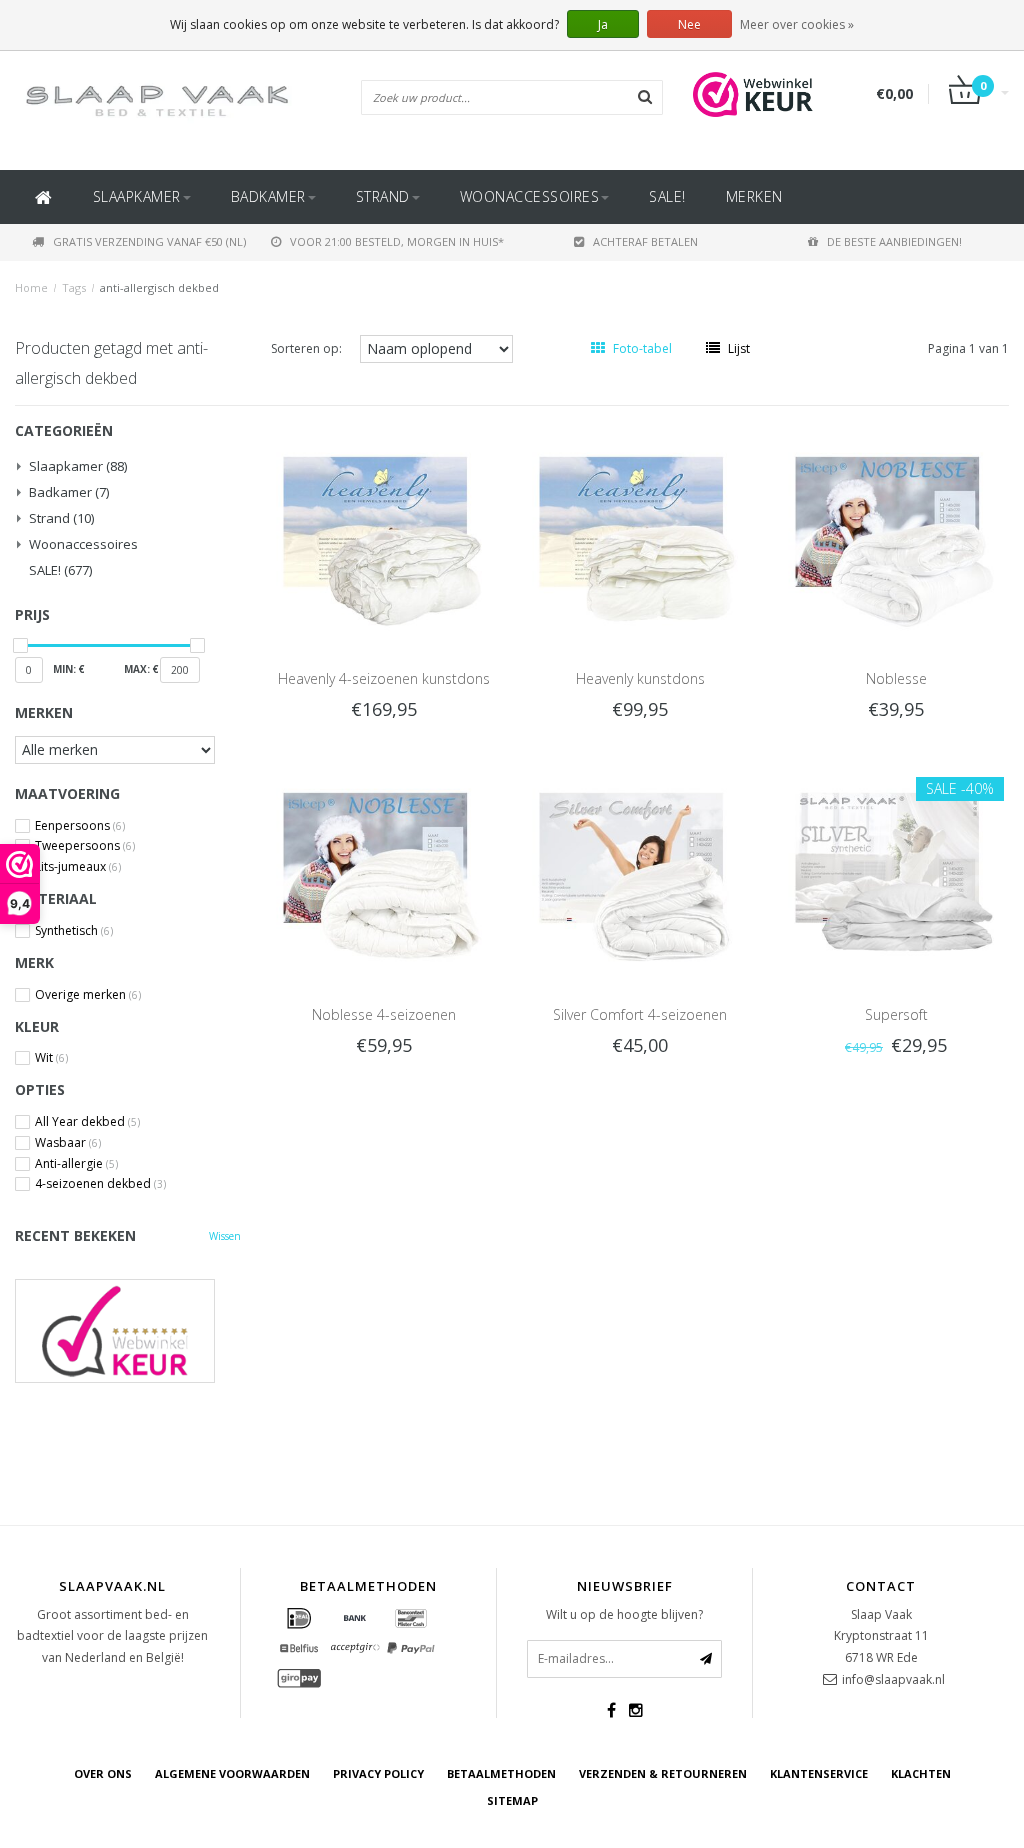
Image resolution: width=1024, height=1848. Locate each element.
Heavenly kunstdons (640, 678)
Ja (603, 24)
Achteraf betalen (645, 241)
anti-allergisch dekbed (159, 287)
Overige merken (88, 995)
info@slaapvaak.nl (893, 1679)
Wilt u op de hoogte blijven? (624, 1614)
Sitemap (512, 1800)
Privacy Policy (378, 1773)
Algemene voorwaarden (232, 1773)
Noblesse (896, 678)
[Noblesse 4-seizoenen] (384, 865)
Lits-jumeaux (78, 867)
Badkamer (268, 196)
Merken (754, 196)
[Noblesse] (896, 529)
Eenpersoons (80, 826)
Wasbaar (68, 1143)
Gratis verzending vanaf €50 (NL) (149, 241)
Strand (383, 196)
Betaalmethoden (501, 1773)
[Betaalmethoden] (299, 1619)
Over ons (103, 1773)
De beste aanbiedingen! (894, 241)
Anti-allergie (76, 1164)
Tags (74, 287)
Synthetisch (74, 931)
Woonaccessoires (530, 196)
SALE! (667, 196)
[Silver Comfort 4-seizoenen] (640, 865)
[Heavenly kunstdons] (640, 529)
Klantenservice (819, 1773)
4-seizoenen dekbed (100, 1184)
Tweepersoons (85, 846)
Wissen (225, 1236)
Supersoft (896, 1014)
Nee (689, 24)
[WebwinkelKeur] (128, 1330)
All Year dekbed (87, 1122)
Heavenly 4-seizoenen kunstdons (384, 678)
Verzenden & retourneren (663, 1773)
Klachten (921, 1773)
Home (31, 287)
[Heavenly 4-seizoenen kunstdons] (384, 529)
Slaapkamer (137, 196)
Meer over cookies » (797, 24)
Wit (51, 1058)
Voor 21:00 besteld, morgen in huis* (397, 241)
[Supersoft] (896, 865)
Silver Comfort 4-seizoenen (640, 1014)
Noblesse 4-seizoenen (384, 1014)
